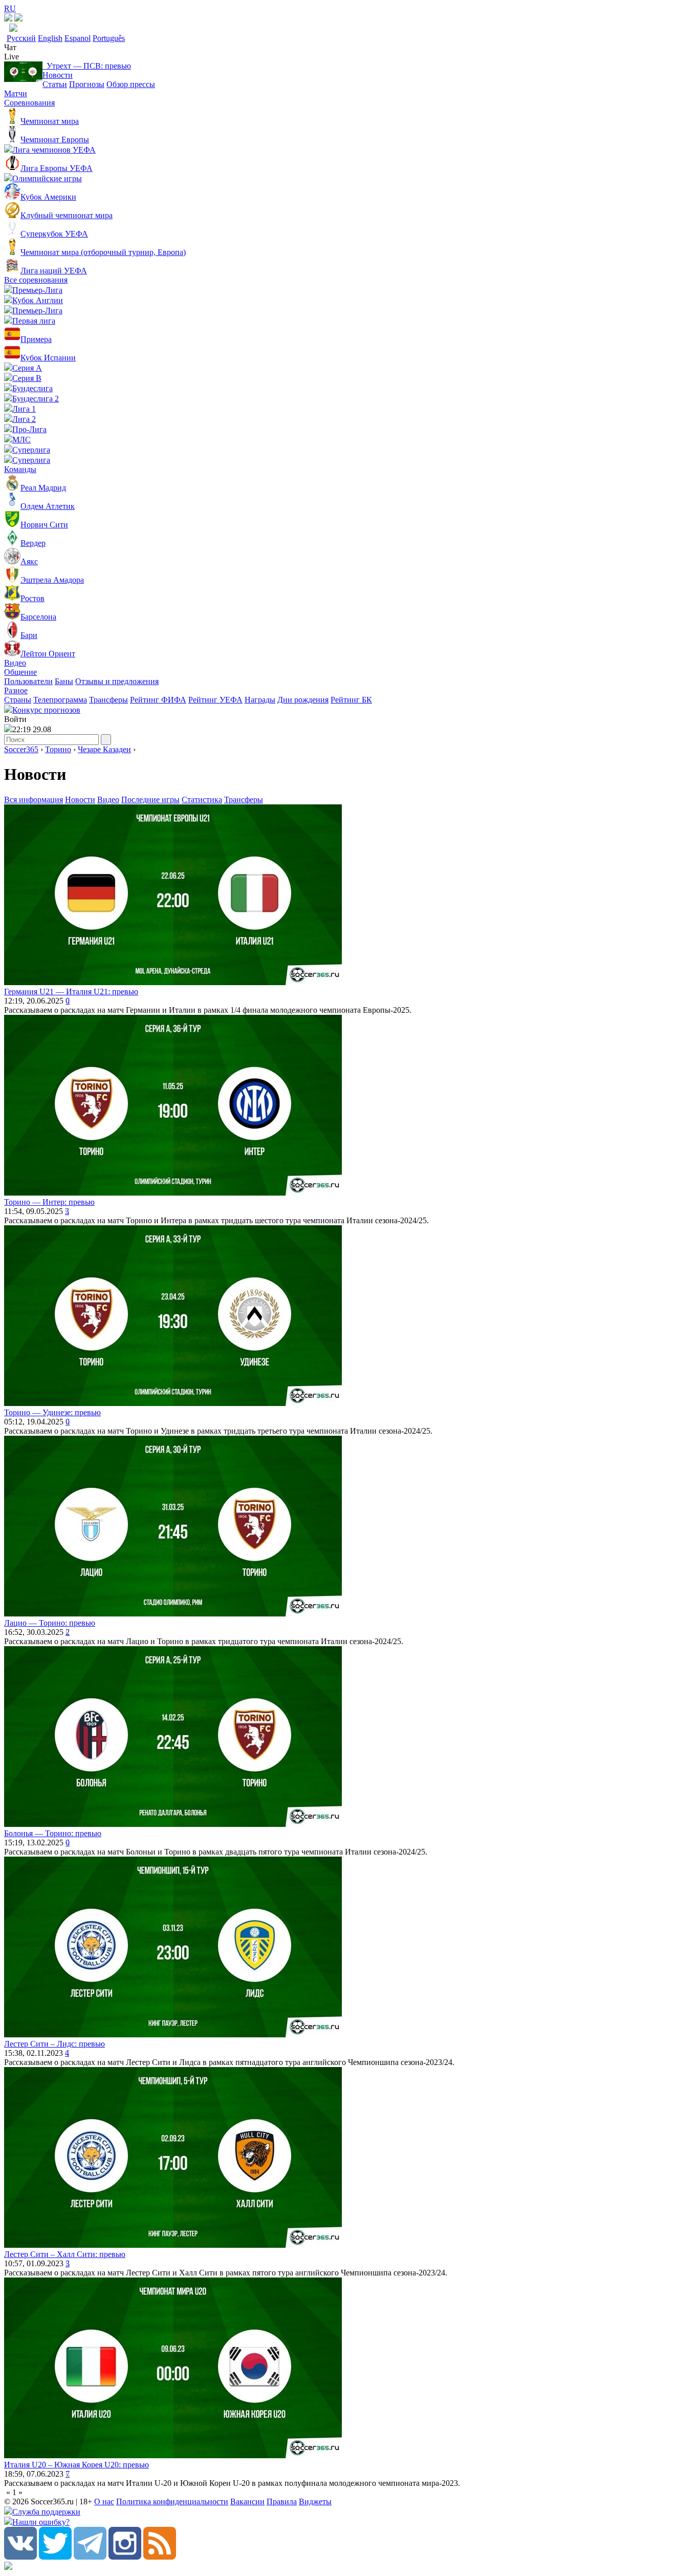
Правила (282, 2502)
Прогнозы (87, 84)
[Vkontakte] (20, 2557)
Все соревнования (36, 280)
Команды (20, 469)
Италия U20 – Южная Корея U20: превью (77, 2465)
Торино (58, 749)
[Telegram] (90, 2557)
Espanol (78, 38)
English (50, 38)
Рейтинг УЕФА (215, 700)
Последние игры (150, 800)
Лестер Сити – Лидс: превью (54, 2044)
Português (109, 38)
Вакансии (247, 2502)
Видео (15, 663)
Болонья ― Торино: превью (53, 1833)
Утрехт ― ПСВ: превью (87, 66)
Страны (18, 700)
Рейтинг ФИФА (158, 700)
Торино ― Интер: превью (49, 1202)
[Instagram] (125, 2557)
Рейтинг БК (351, 700)
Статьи (55, 84)
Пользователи (28, 681)
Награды (260, 700)
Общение (20, 672)
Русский (21, 38)
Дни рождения (303, 700)
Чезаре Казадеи (104, 749)
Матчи (16, 93)
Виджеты (315, 2502)
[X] (55, 2557)
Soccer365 (21, 749)
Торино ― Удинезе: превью (52, 1412)
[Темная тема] (8, 19)
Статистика (202, 800)
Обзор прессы (131, 84)
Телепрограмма (60, 700)
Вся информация (34, 800)
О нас (104, 2502)
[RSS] (160, 2557)
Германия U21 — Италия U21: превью (71, 992)
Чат (10, 47)
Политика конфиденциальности (172, 2502)
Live (12, 57)
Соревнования (29, 103)
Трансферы (108, 700)
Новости (58, 75)
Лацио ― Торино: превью (50, 1623)
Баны (64, 681)
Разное (16, 690)
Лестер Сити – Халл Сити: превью (65, 2254)
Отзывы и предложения (117, 681)
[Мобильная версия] (18, 19)
